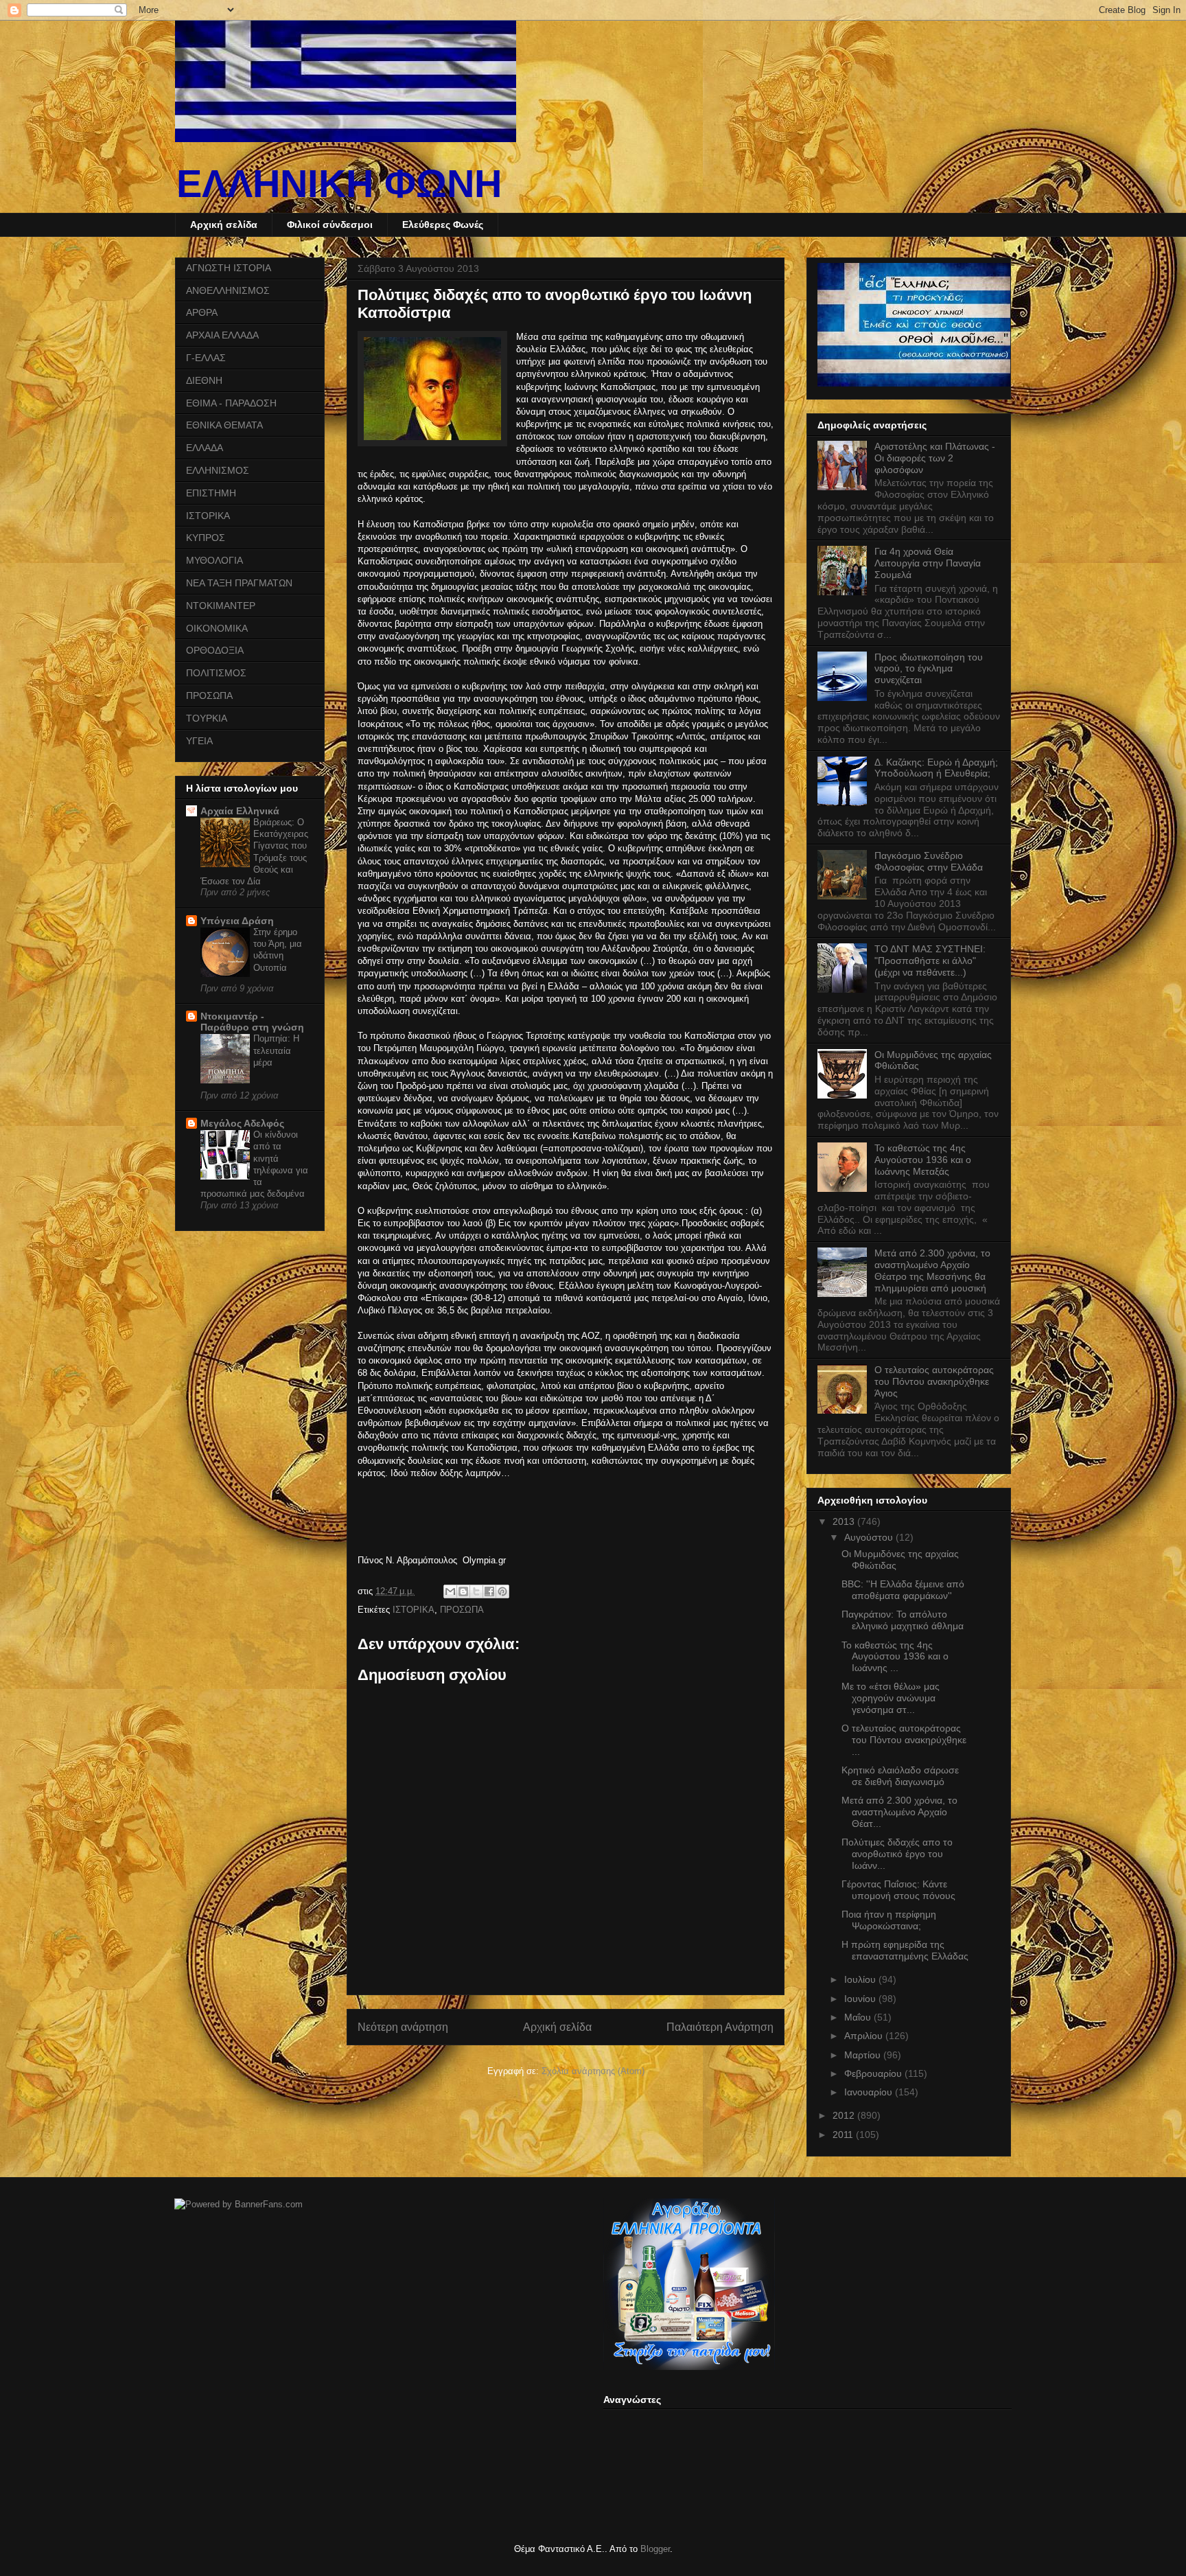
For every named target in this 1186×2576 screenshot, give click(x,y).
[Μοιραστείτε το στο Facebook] (489, 1591)
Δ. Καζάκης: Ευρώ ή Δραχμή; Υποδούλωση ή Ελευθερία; (936, 768)
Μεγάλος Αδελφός (242, 1123)
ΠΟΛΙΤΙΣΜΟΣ (216, 673)
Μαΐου (859, 2017)
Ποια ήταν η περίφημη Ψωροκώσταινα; (889, 1920)
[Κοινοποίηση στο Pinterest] (502, 1591)
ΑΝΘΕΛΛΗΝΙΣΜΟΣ (228, 290)
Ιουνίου (861, 1999)
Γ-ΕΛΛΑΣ (206, 358)
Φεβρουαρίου (874, 2073)
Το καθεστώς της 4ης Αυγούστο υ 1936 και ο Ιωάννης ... (895, 1657)
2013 (845, 1521)
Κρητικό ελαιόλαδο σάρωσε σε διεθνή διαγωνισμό (900, 1776)
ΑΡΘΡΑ (202, 312)
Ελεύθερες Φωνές (443, 225)
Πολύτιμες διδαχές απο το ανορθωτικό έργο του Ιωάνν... (897, 1854)
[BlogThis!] (463, 1591)
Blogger (655, 2549)
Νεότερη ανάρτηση (403, 2027)
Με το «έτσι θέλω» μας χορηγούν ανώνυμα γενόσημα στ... (891, 1698)
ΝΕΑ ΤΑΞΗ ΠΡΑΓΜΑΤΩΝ (239, 583)
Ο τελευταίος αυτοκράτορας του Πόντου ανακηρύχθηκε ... (904, 1740)
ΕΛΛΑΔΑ (205, 448)
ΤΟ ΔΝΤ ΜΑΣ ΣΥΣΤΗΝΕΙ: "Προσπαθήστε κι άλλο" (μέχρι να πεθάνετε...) (930, 961)
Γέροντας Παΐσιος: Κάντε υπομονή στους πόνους (898, 1890)
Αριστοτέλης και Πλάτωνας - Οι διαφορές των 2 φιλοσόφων (935, 458)
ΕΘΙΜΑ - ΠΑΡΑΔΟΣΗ (231, 403)
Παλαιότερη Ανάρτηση (720, 2027)
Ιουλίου (861, 1979)
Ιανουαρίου (870, 2092)
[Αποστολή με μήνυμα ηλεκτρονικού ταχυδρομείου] (450, 1591)
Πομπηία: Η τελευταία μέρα (276, 1050)
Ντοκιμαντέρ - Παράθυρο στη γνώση (252, 1022)
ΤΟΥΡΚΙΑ (207, 718)
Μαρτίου (864, 2055)
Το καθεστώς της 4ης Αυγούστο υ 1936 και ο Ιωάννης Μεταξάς (923, 1160)
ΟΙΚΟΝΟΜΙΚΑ (217, 628)
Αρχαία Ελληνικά (240, 811)
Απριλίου (865, 2036)
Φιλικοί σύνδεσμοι (330, 225)
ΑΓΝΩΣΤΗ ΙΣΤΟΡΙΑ (229, 268)
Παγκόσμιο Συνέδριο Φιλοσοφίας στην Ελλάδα (929, 861)
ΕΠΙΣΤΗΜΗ (211, 493)
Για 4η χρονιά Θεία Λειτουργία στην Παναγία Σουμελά (928, 563)
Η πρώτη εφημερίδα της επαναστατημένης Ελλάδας (905, 1950)
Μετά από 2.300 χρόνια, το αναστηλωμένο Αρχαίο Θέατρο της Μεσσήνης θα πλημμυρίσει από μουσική (932, 1270)
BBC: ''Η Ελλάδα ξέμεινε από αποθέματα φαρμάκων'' (903, 1590)
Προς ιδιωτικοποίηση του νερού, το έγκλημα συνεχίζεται (929, 669)
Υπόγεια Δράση (237, 921)
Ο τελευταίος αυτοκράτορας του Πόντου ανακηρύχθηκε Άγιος (934, 1381)
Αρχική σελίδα (224, 225)
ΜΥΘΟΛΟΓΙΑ (214, 560)
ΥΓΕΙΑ (199, 741)
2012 (845, 2115)
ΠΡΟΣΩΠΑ (462, 1610)
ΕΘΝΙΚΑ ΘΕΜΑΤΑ (224, 425)
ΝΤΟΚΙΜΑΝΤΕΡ (221, 606)
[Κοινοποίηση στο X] (476, 1591)
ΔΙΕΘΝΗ (204, 380)
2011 (844, 2135)
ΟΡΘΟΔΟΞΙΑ (215, 650)
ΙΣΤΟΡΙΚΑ (414, 1610)
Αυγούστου (870, 1537)
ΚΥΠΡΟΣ (206, 538)
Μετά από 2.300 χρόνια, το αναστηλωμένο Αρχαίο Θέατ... (899, 1812)
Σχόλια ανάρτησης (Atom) (593, 2071)
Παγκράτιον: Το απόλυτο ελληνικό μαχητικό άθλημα (903, 1620)
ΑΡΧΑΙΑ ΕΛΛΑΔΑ (222, 335)
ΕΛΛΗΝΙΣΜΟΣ (218, 470)
